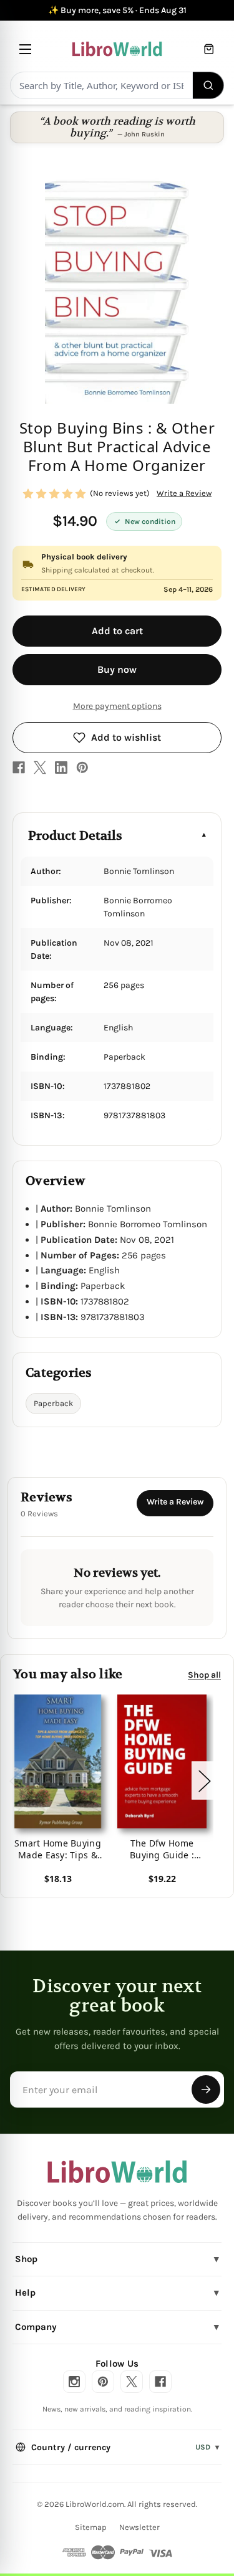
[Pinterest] (82, 768)
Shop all (204, 1675)
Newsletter (139, 2527)
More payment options (117, 706)
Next (204, 1781)
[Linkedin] (61, 768)
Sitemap (91, 2527)
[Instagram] (74, 2382)
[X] (40, 768)
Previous (15, 1781)
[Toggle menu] (25, 49)
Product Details (75, 836)
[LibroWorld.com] (117, 2172)
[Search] (209, 85)
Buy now (117, 669)
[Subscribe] (206, 2089)
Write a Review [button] (184, 493)
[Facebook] (19, 768)
